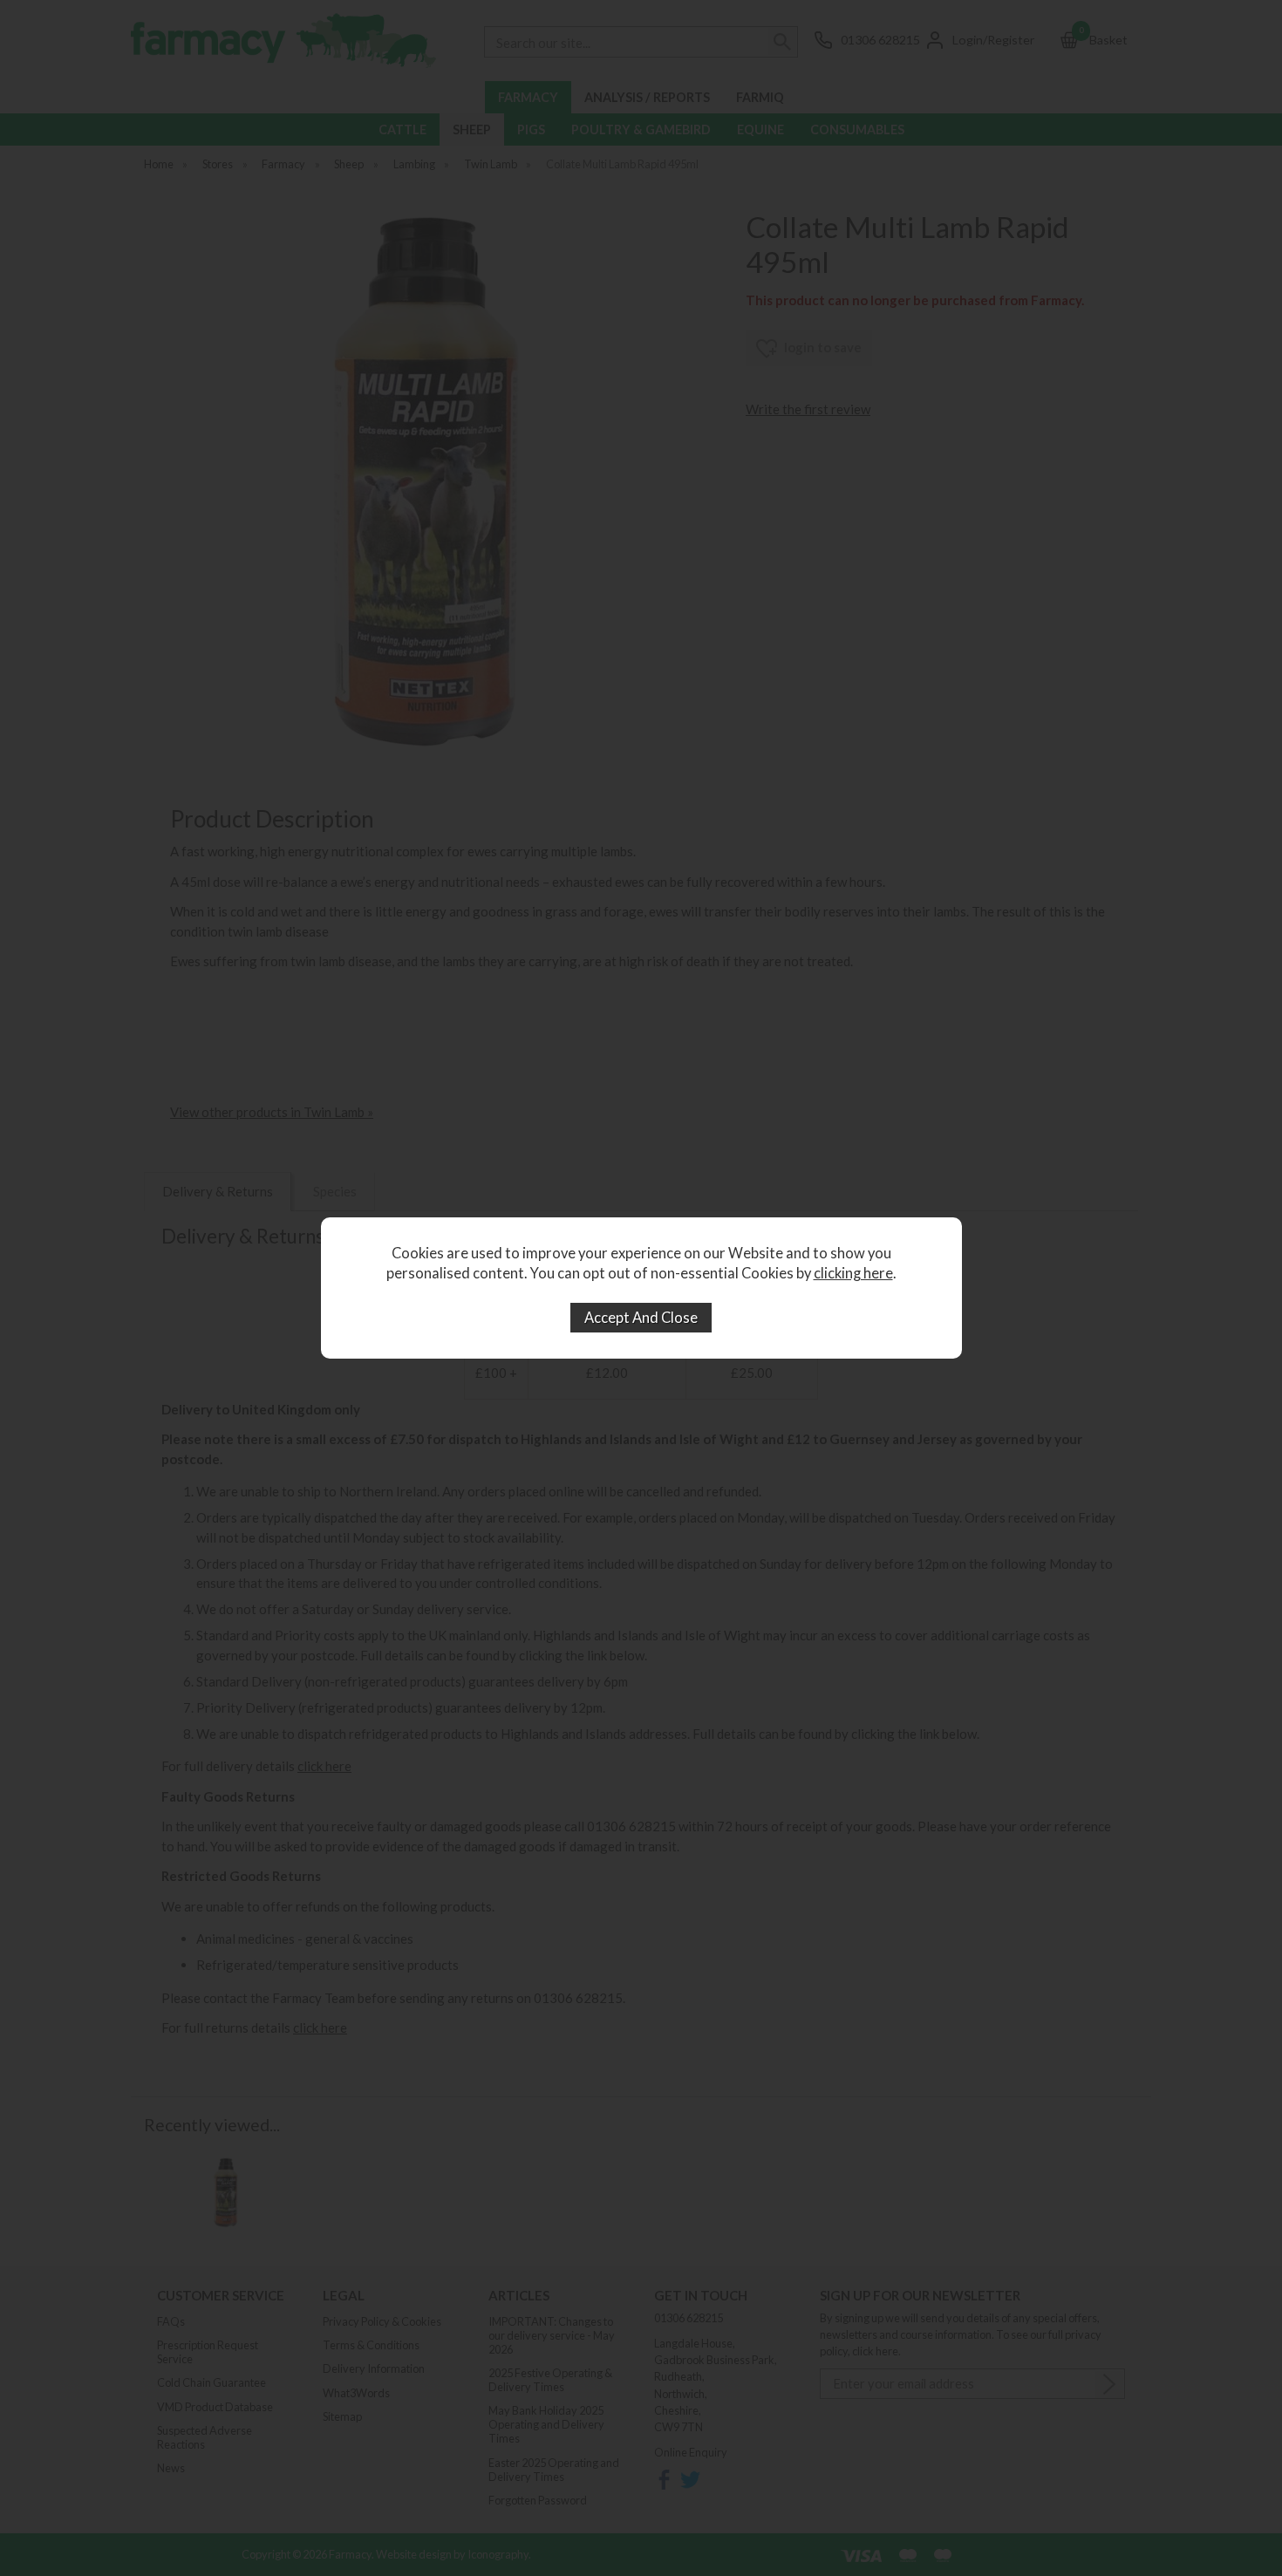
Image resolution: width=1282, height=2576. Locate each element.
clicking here (853, 1273)
